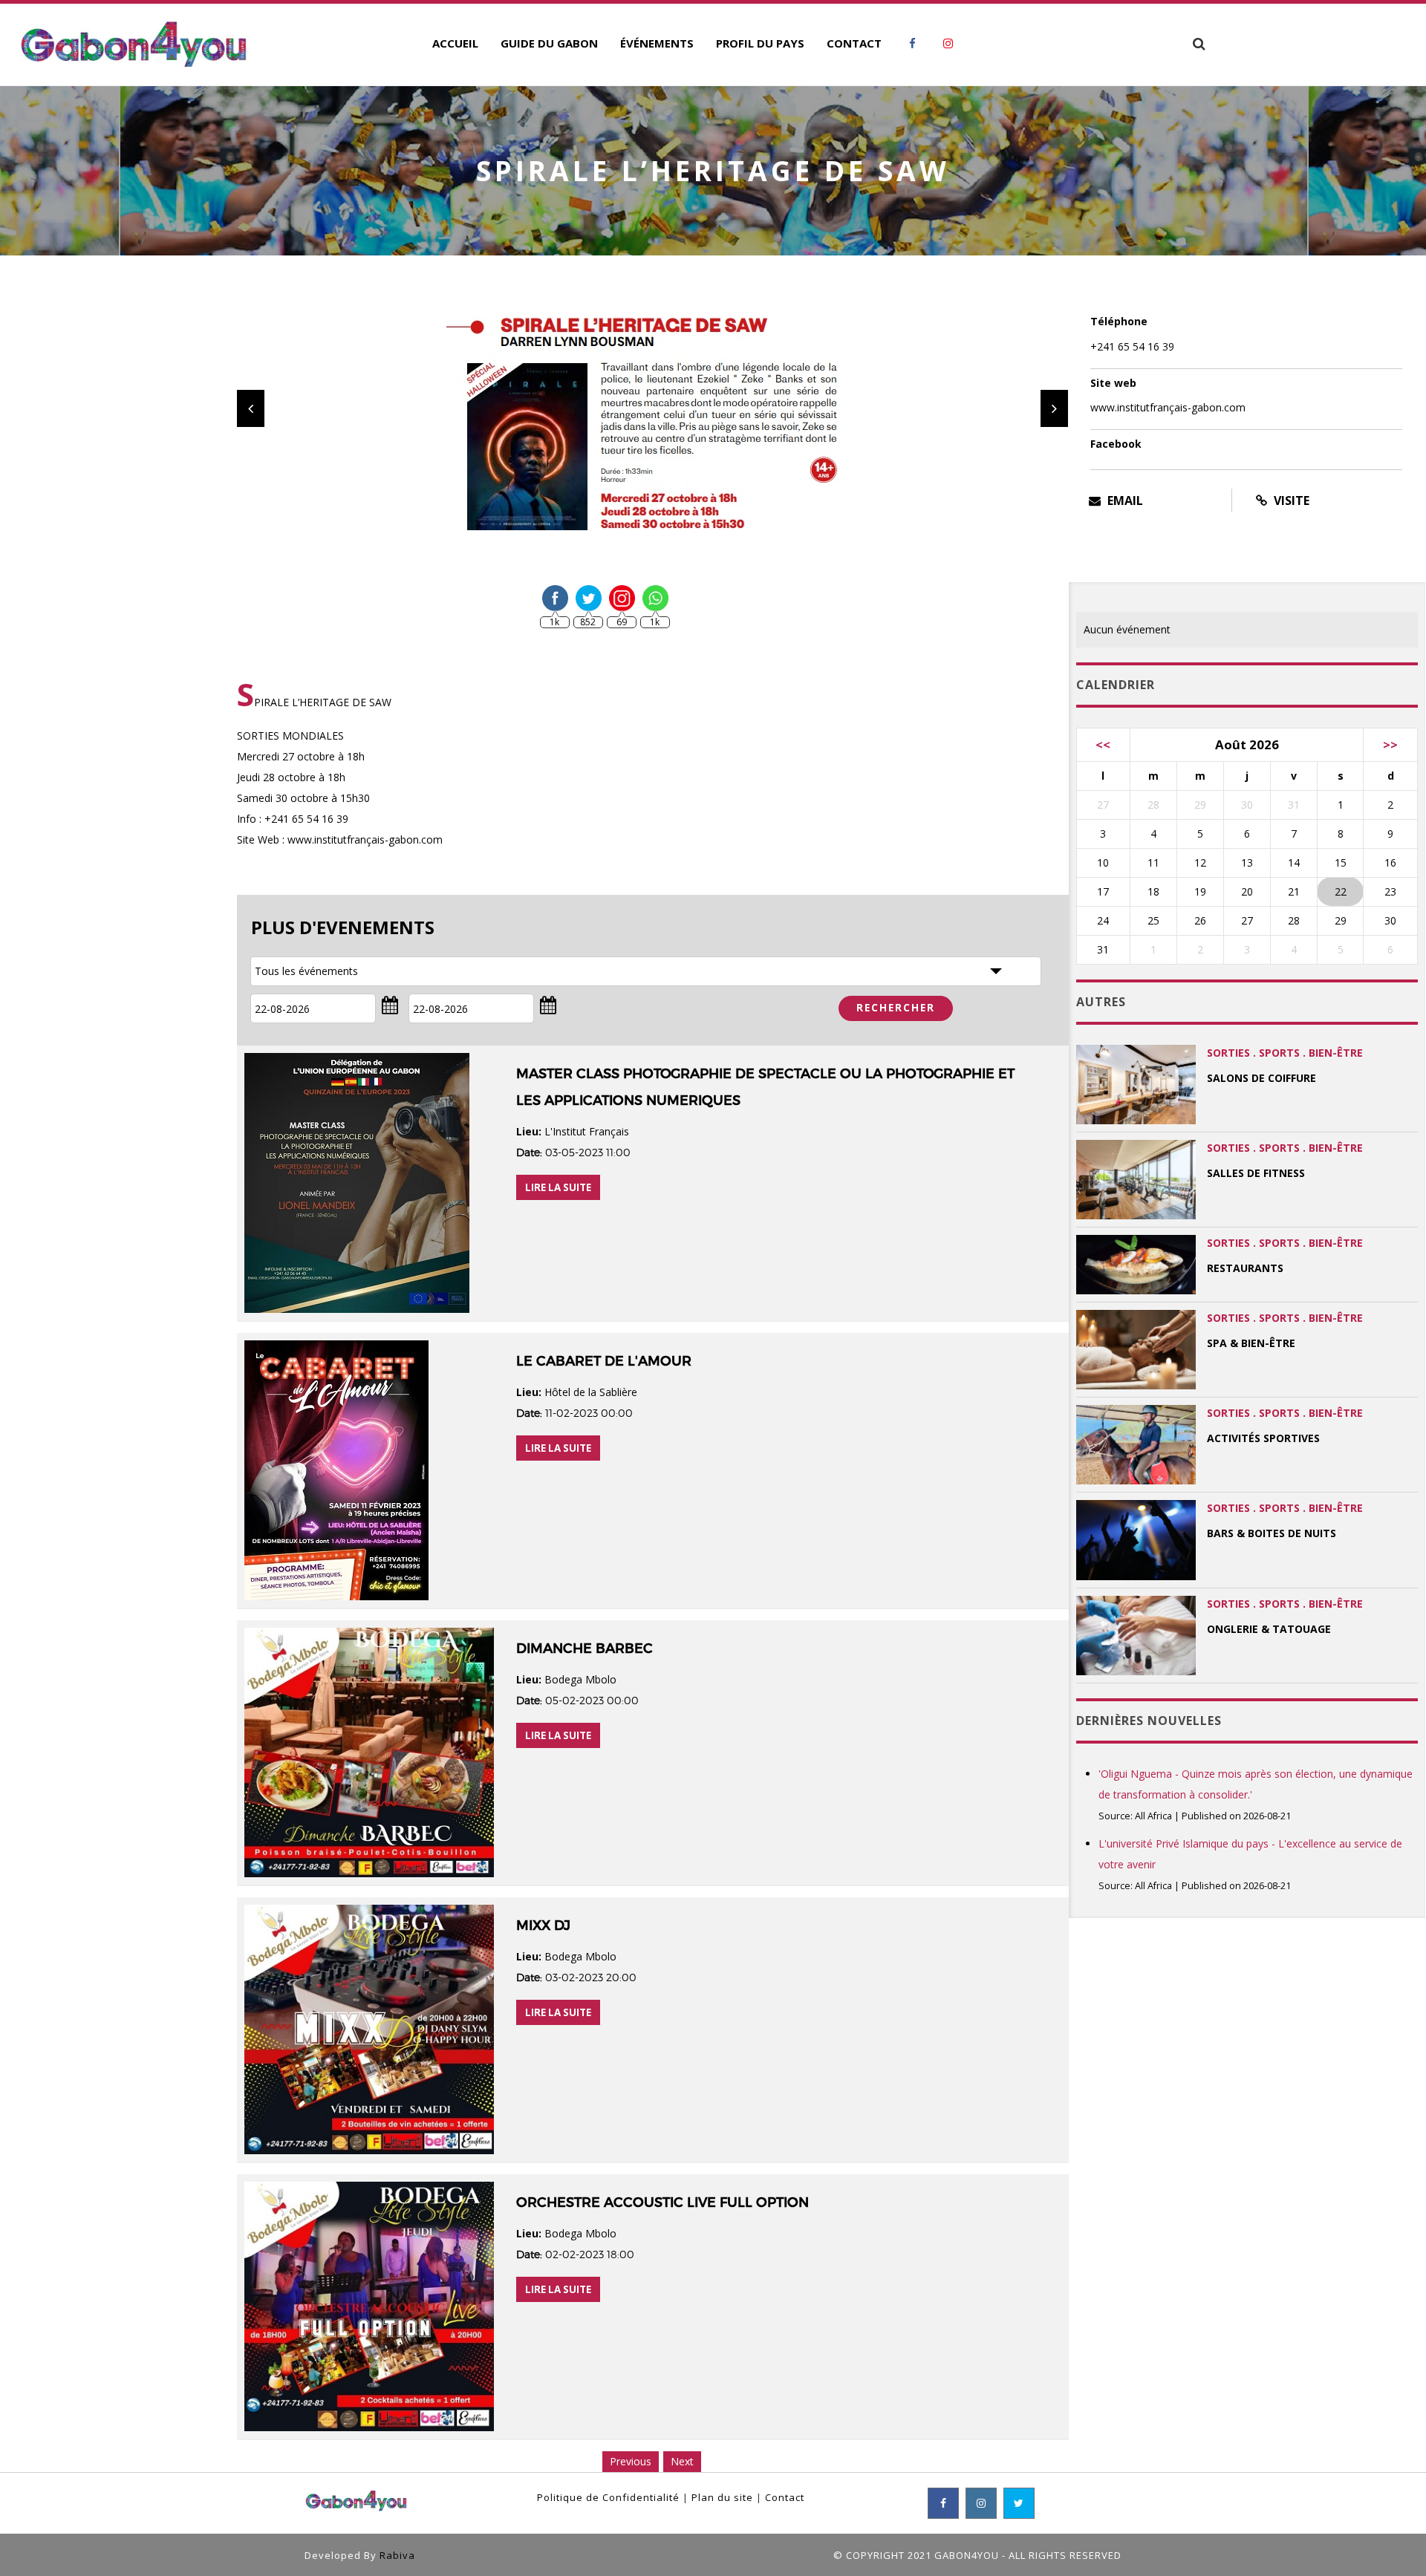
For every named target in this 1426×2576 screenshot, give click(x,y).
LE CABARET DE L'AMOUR (604, 1361)
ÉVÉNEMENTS (657, 43)
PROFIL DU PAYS (760, 43)
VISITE (1290, 500)
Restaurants (1245, 1268)
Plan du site (722, 2497)
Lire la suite (558, 1187)
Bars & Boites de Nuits (1272, 1533)
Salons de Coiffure (1261, 1078)
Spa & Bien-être (1251, 1343)
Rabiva (397, 2555)
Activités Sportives (1263, 1438)
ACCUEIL (455, 43)
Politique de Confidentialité (608, 2497)
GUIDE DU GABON (549, 43)
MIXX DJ (543, 1926)
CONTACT (854, 43)
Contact (785, 2497)
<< (1103, 744)
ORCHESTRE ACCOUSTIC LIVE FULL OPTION (662, 2202)
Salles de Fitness (1256, 1173)
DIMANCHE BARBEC (585, 1649)
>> (1390, 744)
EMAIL (1124, 500)
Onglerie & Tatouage (1269, 1629)
